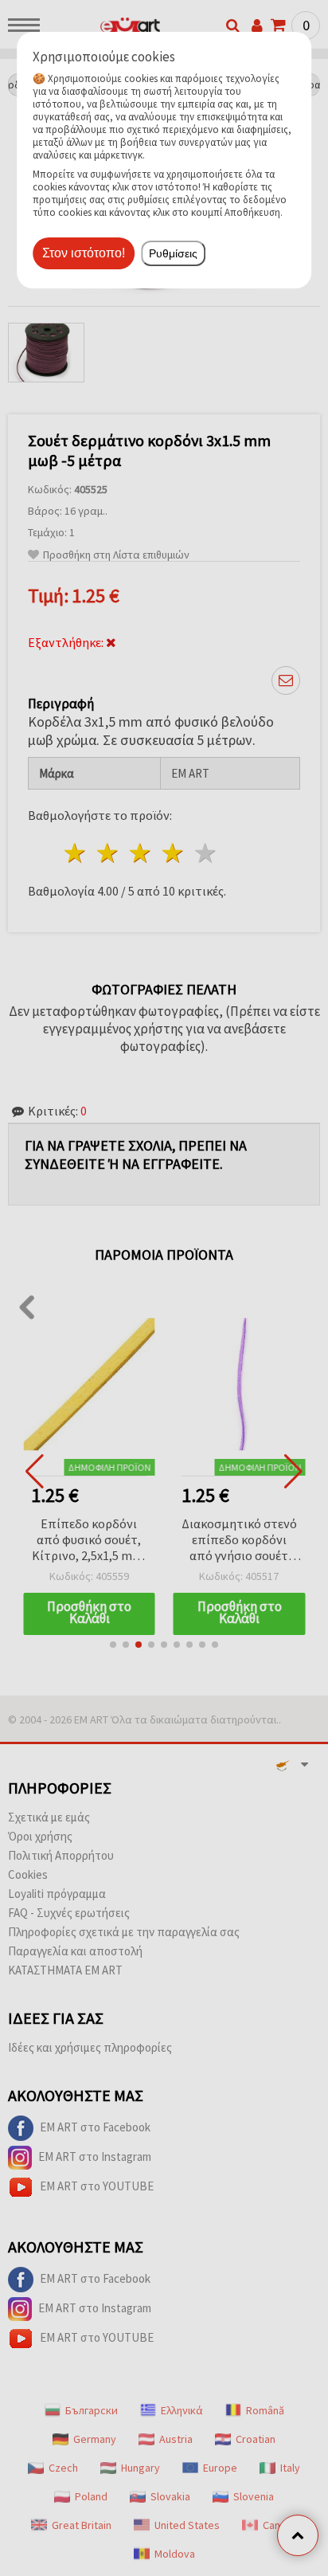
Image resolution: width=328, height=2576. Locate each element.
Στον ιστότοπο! (84, 253)
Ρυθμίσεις (173, 253)
